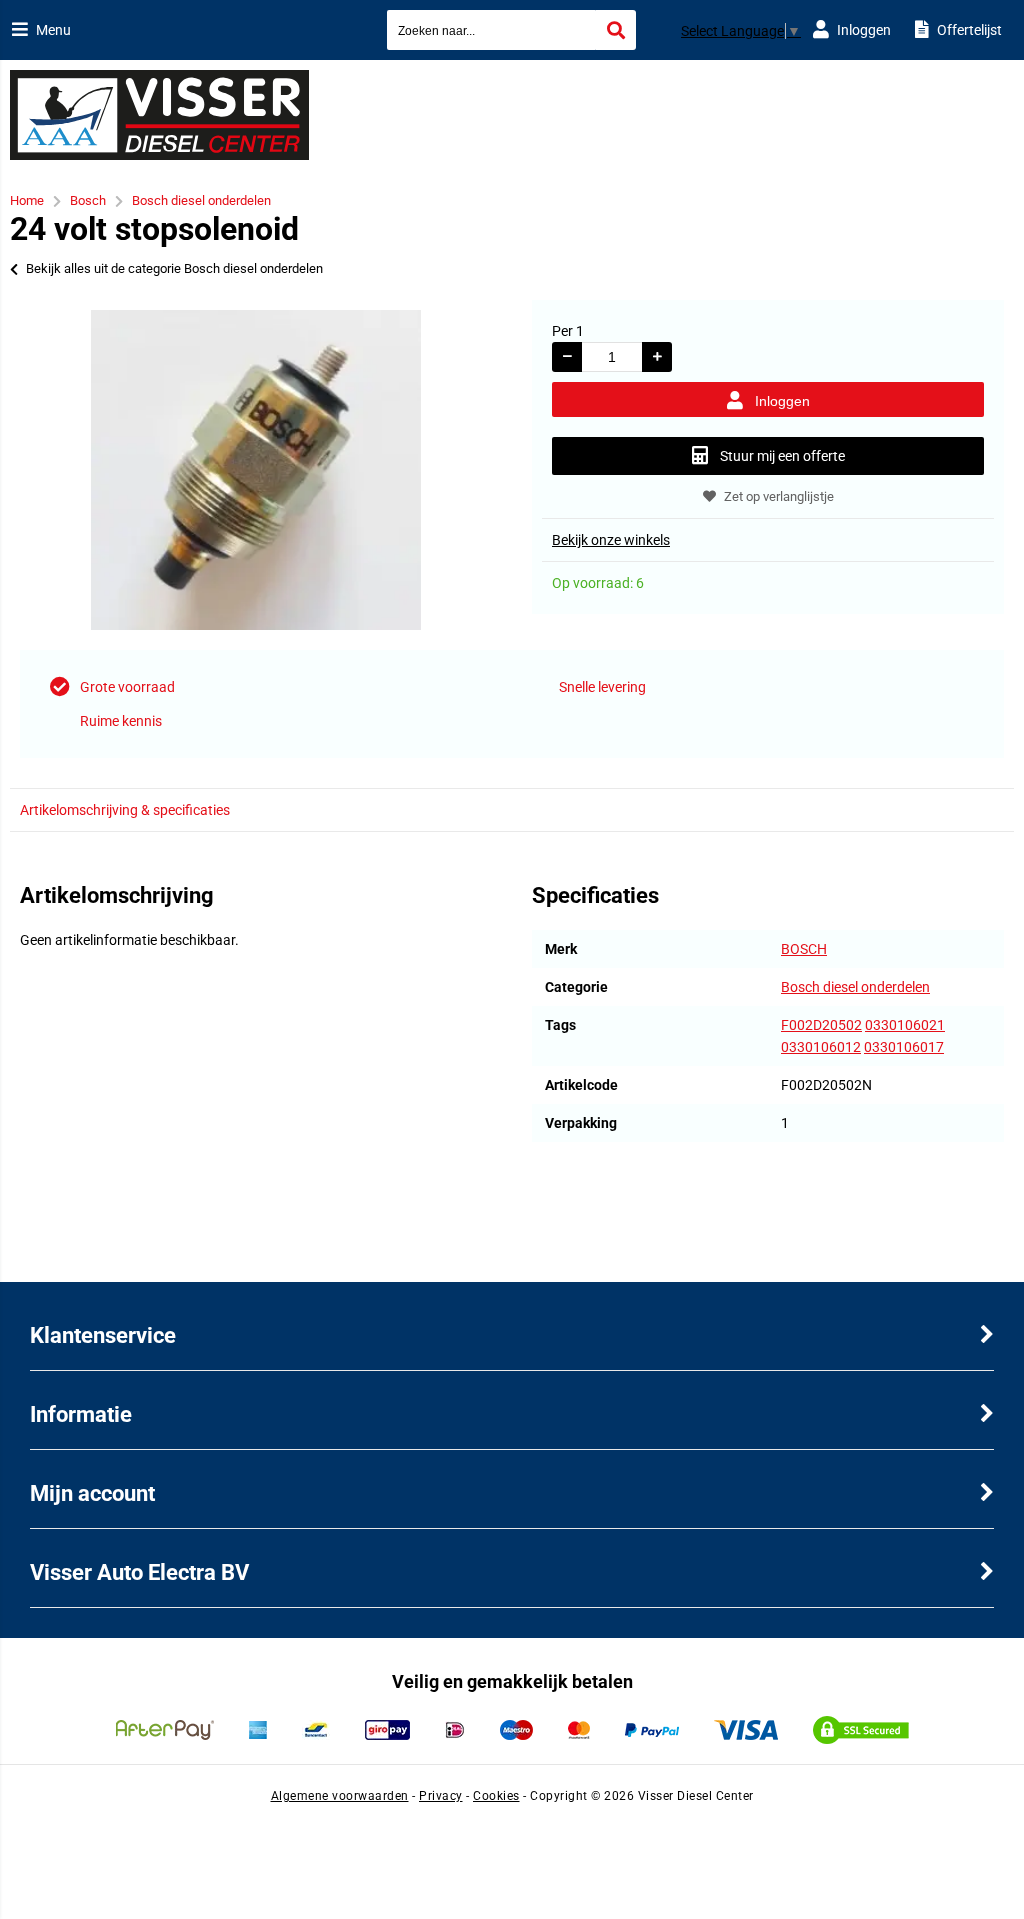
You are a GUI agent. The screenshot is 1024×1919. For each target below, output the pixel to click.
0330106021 (905, 1025)
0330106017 (904, 1047)
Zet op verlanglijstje (779, 496)
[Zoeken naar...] (616, 30)
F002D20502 (821, 1025)
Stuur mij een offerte (782, 456)
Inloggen (782, 401)
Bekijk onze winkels (611, 540)
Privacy (441, 1796)
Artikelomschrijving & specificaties (125, 810)
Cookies (496, 1796)
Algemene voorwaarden (340, 1796)
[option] (256, 470)
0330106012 (821, 1047)
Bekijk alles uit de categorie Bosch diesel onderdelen (174, 268)
